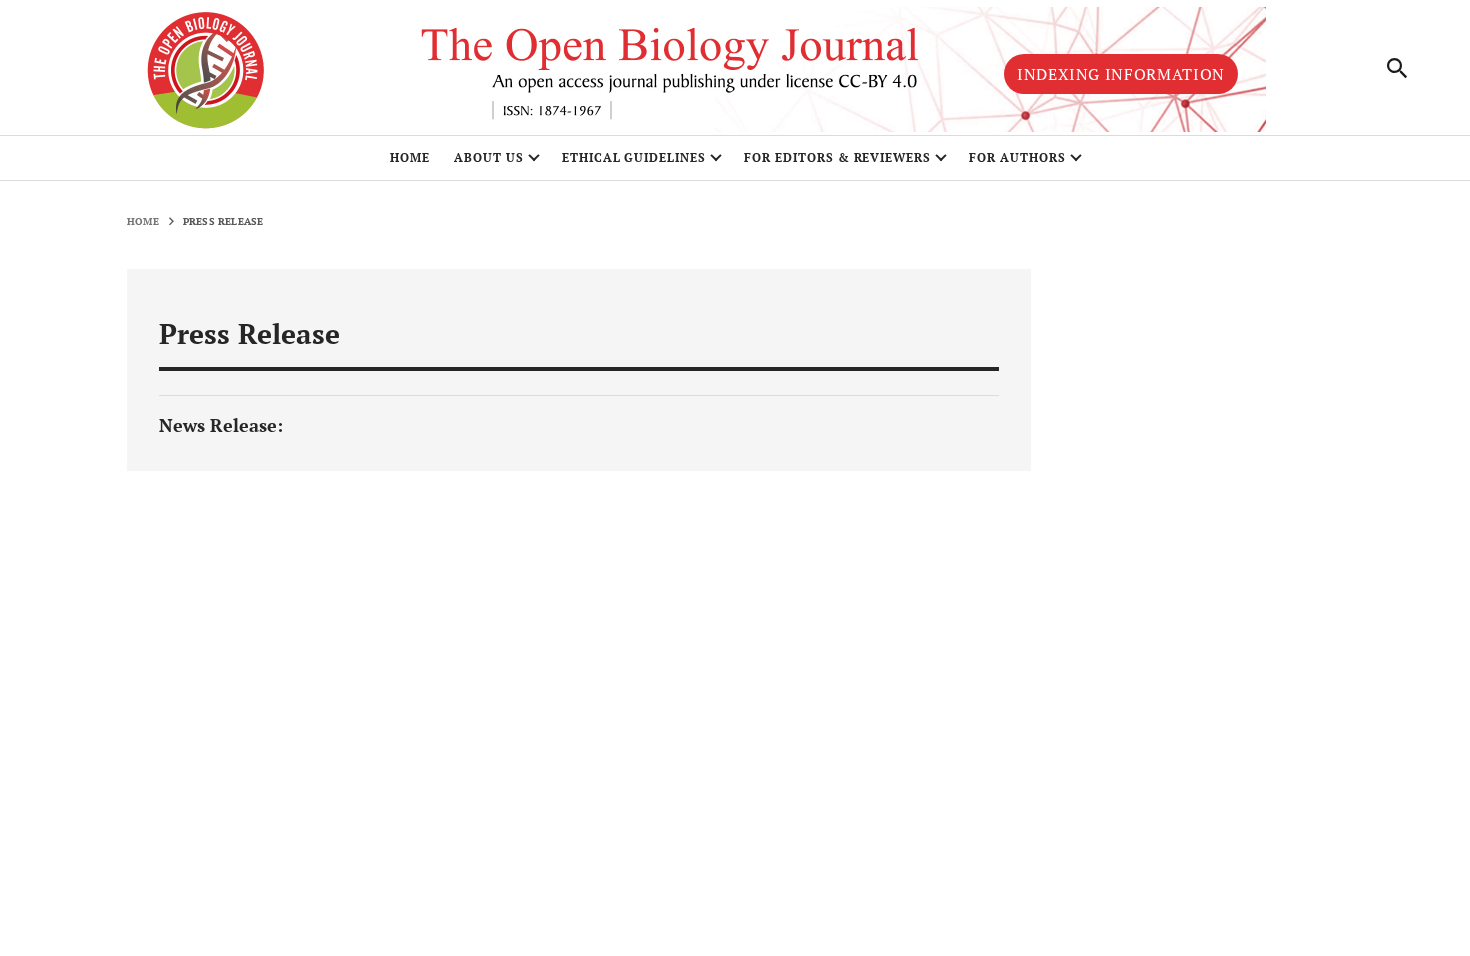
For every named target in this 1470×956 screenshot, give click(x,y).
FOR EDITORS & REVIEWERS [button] (837, 157)
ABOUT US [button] (489, 157)
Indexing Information (1121, 74)
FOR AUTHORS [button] (1017, 157)
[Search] (1398, 68)
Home (410, 157)
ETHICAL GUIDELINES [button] (634, 157)
